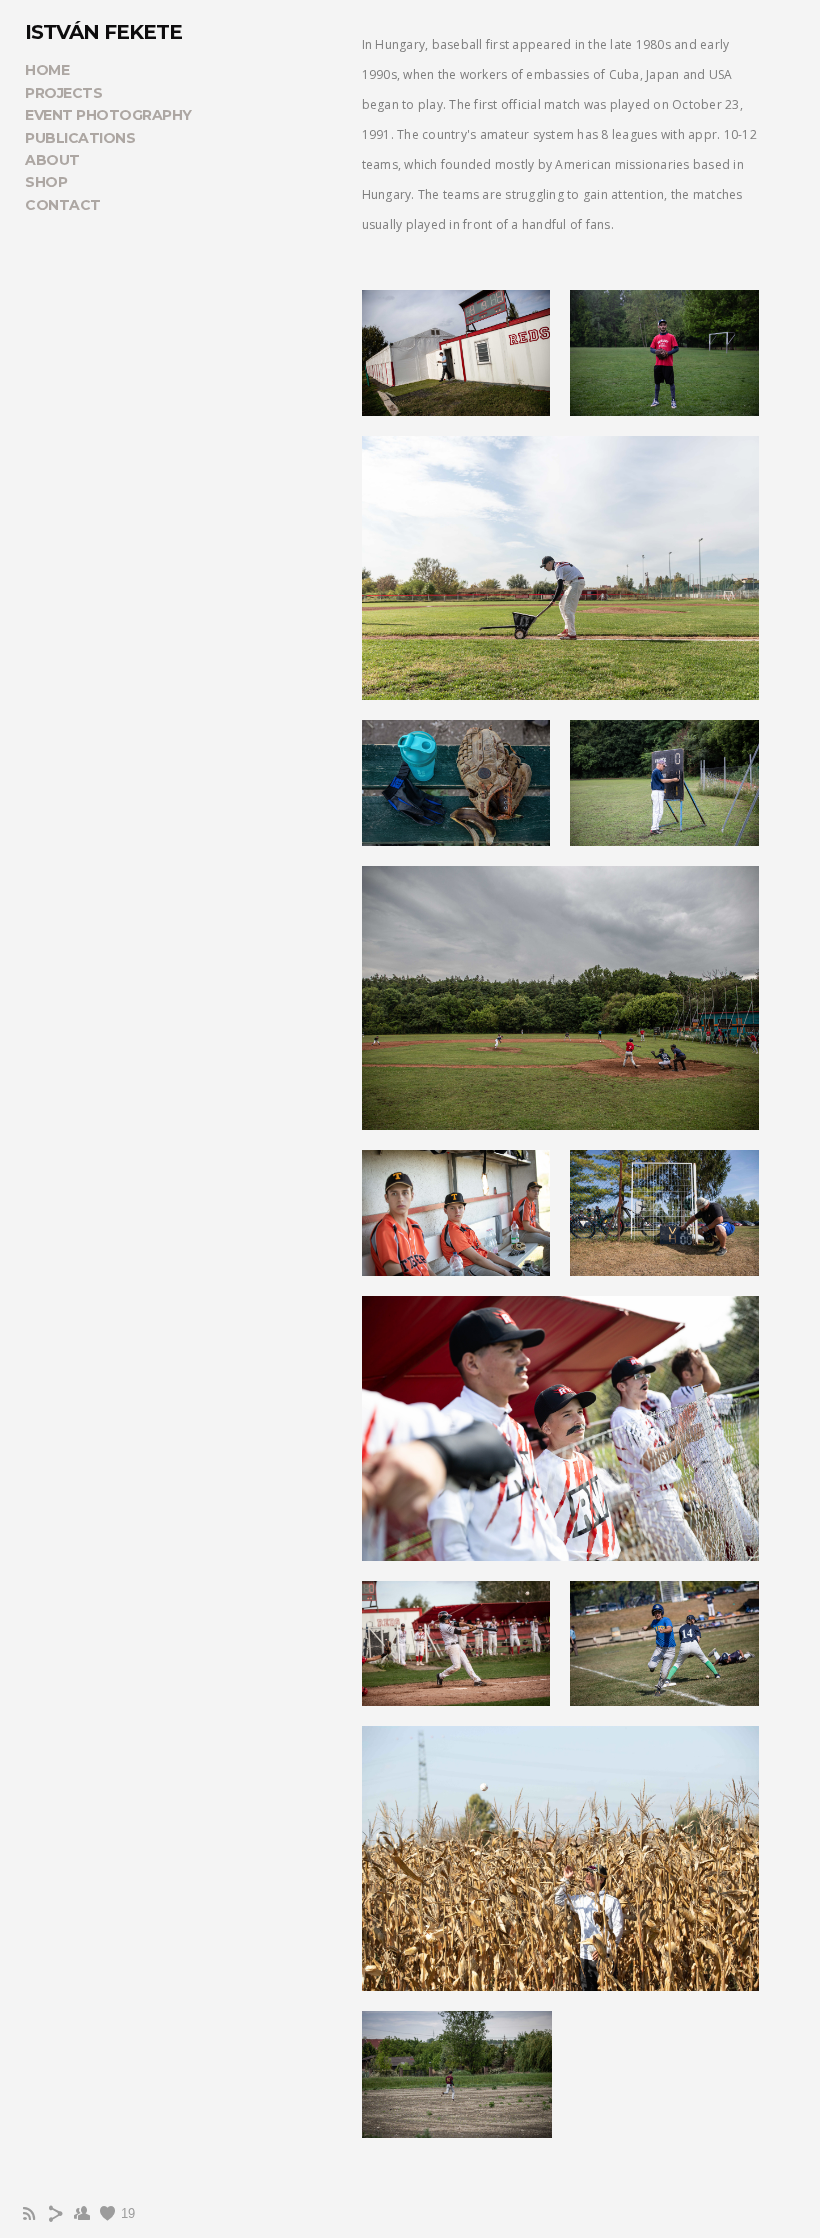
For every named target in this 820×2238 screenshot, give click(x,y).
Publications (80, 138)
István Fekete (103, 32)
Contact (63, 205)
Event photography (108, 115)
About (52, 160)
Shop (46, 182)
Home (47, 70)
